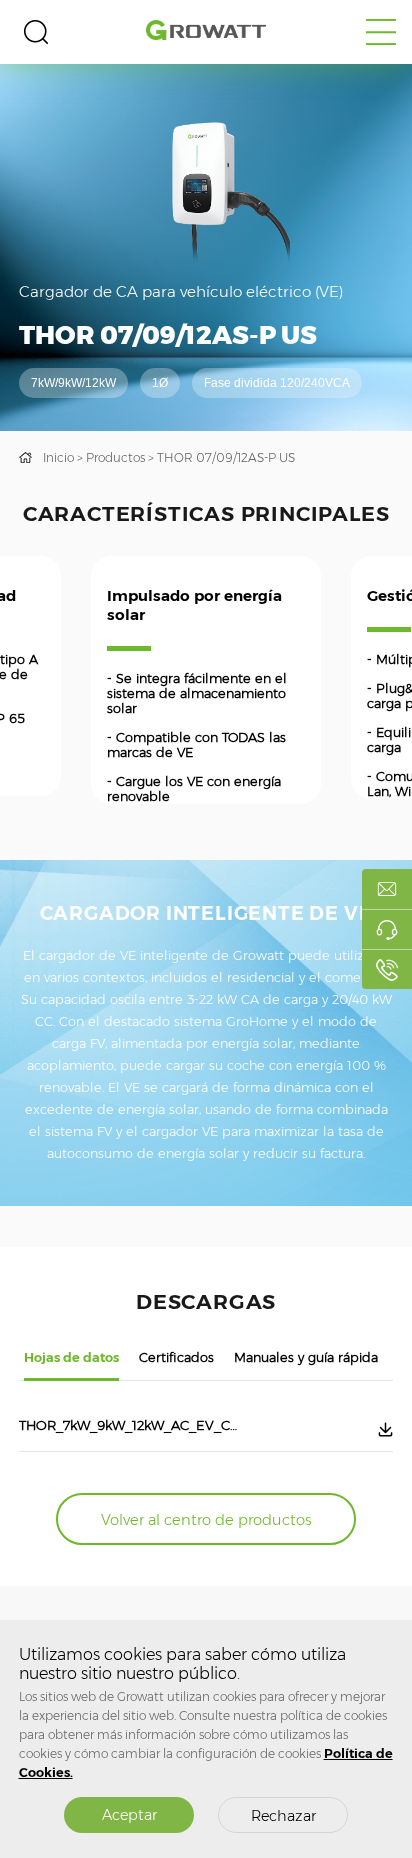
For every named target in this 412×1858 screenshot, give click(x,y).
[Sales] (387, 889)
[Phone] (387, 969)
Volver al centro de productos (206, 1520)
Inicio (58, 457)
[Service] (387, 929)
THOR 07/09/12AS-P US (226, 457)
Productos (115, 457)
